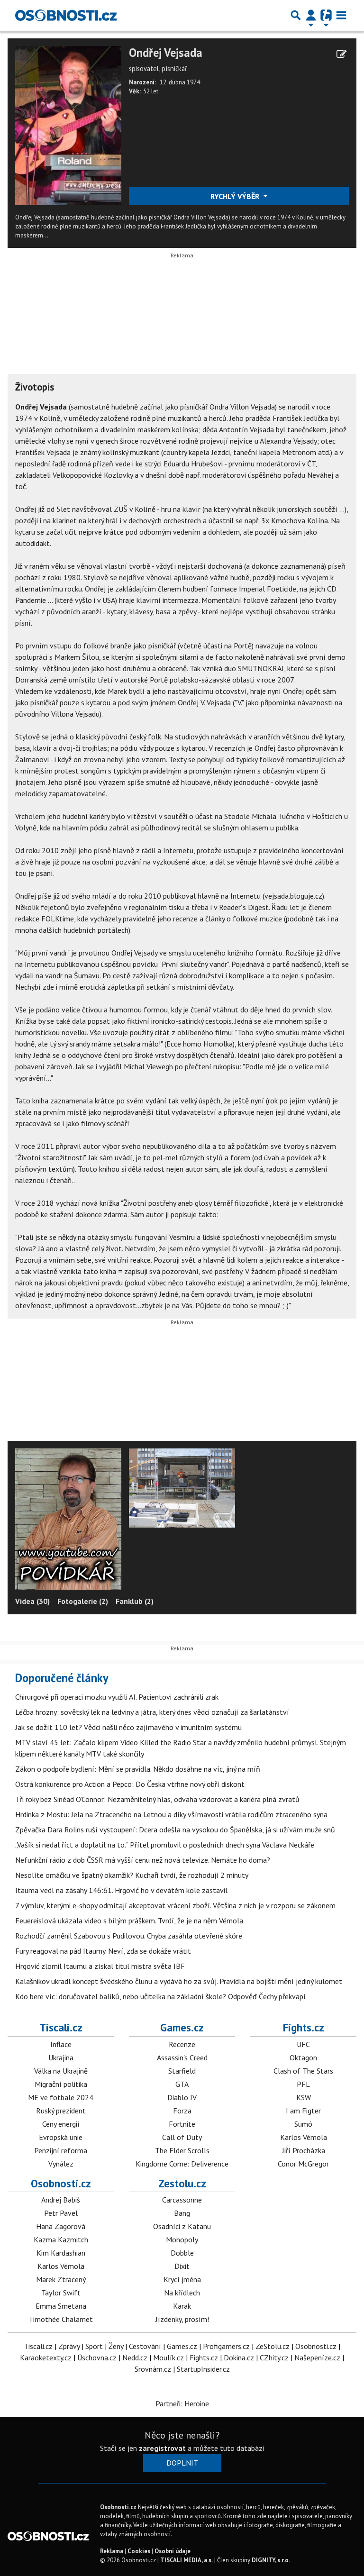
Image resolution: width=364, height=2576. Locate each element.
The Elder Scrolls (182, 2150)
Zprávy (69, 2346)
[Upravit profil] (341, 54)
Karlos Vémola (304, 2137)
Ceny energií (61, 2124)
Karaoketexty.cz (46, 2358)
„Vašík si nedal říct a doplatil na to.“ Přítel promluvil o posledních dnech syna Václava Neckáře (165, 1845)
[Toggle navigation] (341, 15)
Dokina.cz (239, 2358)
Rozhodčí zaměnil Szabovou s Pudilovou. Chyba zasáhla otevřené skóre (129, 1936)
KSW (304, 2097)
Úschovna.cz (97, 2358)
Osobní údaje (173, 2551)
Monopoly (182, 2239)
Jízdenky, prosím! (182, 2319)
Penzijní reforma (61, 2150)
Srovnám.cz (153, 2369)
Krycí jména (182, 2279)
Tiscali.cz (61, 2027)
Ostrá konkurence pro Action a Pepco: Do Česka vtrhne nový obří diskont (130, 1784)
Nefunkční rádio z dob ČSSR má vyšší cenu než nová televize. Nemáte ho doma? (143, 1860)
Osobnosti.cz (61, 2183)
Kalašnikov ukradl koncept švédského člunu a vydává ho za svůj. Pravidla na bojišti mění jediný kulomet (179, 1981)
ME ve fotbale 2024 (61, 2097)
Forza (182, 2111)
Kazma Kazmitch (61, 2239)
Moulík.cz (168, 2358)
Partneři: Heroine (182, 2403)
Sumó (303, 2124)
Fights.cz (304, 2027)
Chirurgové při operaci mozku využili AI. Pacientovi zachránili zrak (117, 1697)
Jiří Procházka (304, 2150)
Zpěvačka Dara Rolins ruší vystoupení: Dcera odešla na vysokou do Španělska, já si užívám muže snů (175, 1830)
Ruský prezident (61, 2111)
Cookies (139, 2551)
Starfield (182, 2071)
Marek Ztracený (61, 2279)
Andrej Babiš (61, 2200)
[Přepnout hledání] (296, 15)
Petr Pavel (61, 2213)
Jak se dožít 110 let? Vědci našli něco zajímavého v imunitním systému (128, 1727)
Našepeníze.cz (317, 2358)
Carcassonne (182, 2200)
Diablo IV (182, 2097)
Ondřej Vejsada (166, 53)
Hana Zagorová (61, 2226)
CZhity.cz (274, 2358)
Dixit (182, 2266)
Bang (182, 2213)
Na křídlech (182, 2293)
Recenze (182, 2044)
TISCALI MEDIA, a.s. (187, 2560)
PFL (303, 2084)
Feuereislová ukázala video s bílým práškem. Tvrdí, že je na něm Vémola (129, 1921)
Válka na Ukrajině (61, 2071)
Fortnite (182, 2124)
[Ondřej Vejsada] (68, 125)
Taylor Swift (61, 2293)
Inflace (61, 2044)
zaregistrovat (162, 2448)
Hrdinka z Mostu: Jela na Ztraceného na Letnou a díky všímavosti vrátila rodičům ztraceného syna (171, 1814)
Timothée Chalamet (61, 2319)
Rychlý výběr (236, 196)
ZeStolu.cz (273, 2346)
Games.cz (182, 2027)
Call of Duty (182, 2137)
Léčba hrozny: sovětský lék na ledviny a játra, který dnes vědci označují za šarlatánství (152, 1712)
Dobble (182, 2253)
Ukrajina (61, 2057)
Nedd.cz (135, 2358)
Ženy (116, 2346)
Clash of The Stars (303, 2071)
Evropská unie (61, 2137)
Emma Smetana (61, 2306)
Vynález (61, 2164)
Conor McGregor (303, 2164)
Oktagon (303, 2057)
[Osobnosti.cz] (66, 15)
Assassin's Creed (182, 2057)
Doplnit (182, 2463)
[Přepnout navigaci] (311, 15)
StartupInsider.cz (203, 2369)
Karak (182, 2306)
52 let (151, 91)
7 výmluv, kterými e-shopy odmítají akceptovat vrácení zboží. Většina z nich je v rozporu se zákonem (175, 1905)
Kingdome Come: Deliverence (182, 2164)
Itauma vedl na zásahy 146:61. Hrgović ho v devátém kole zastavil (121, 1890)
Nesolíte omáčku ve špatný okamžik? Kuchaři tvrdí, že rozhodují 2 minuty (132, 1875)
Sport (94, 2346)
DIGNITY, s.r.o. (271, 2560)
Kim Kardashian (61, 2253)
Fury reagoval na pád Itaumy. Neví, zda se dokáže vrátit (103, 1951)
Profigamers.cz (226, 2346)
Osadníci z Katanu (182, 2226)
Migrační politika (61, 2084)
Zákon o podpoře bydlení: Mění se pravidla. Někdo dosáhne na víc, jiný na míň (138, 1769)
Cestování (145, 2346)
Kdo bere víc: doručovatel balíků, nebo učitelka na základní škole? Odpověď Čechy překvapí (160, 1996)
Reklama (112, 2551)
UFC (303, 2044)
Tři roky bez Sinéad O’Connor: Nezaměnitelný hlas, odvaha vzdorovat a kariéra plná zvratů (157, 1799)
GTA (182, 2084)
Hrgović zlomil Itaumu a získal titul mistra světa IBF (100, 1966)
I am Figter (303, 2111)
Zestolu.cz (182, 2183)
